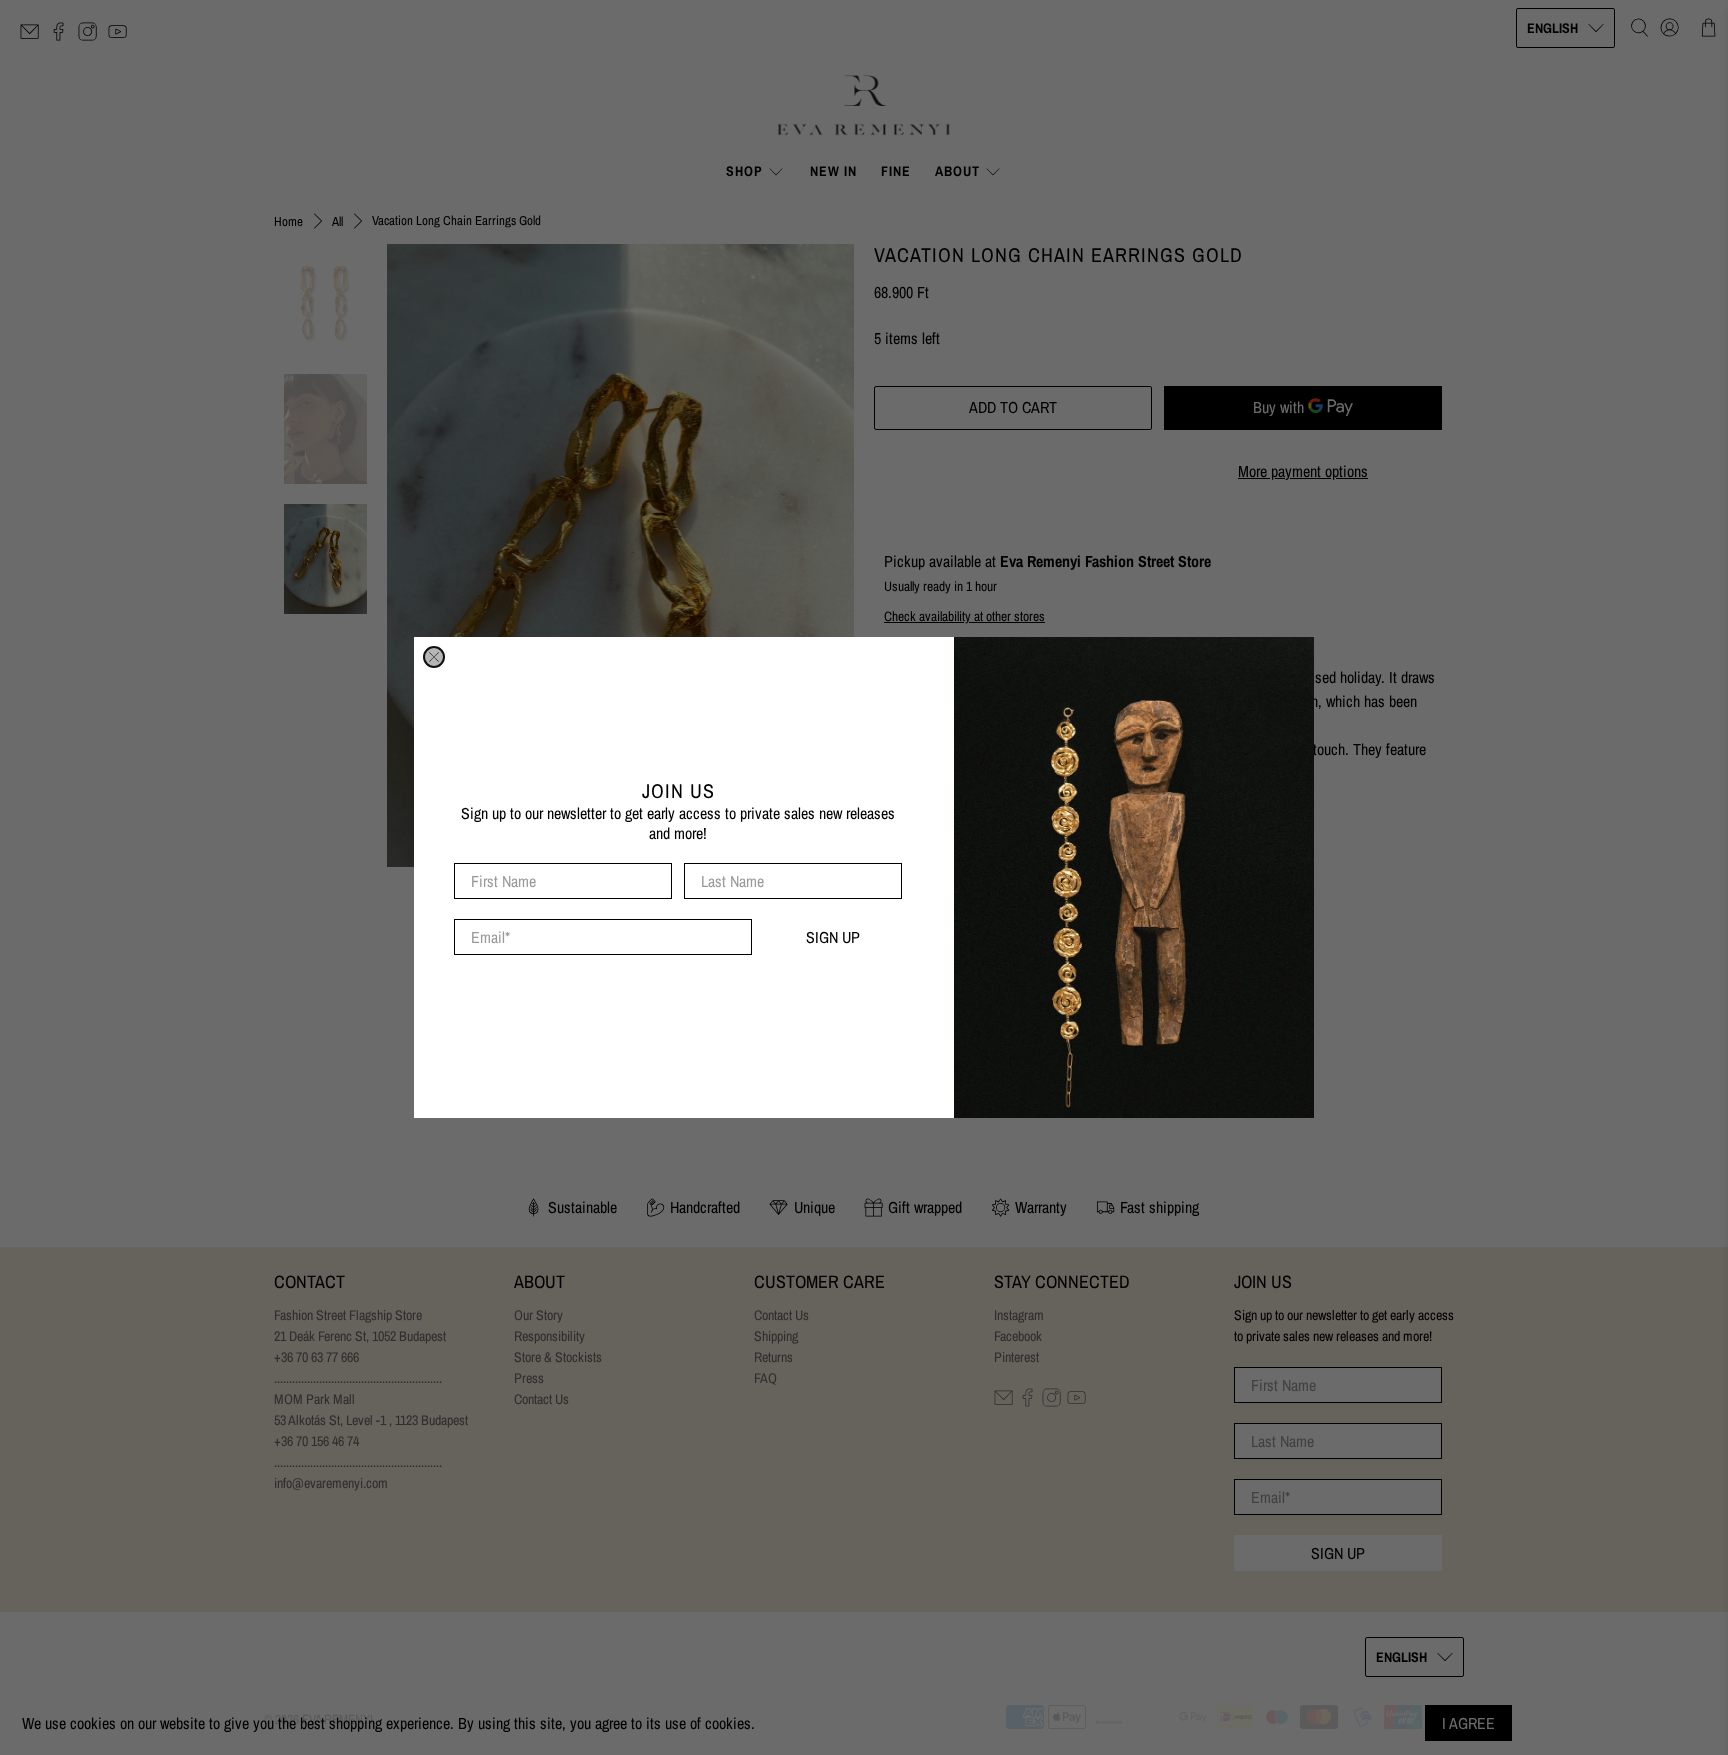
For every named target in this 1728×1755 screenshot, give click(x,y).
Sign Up (833, 937)
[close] (434, 657)
